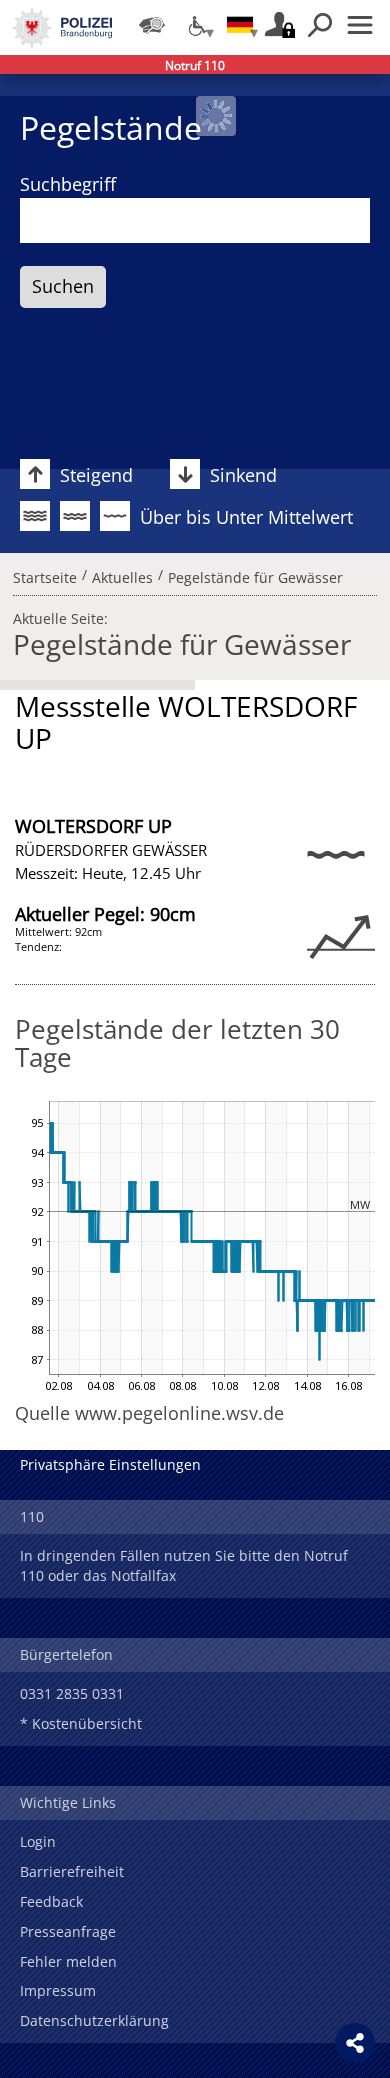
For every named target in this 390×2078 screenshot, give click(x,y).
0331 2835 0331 (72, 1693)
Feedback (51, 1901)
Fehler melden (68, 1961)
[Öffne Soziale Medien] (355, 2043)
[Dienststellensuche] (152, 25)
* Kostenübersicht (81, 1723)
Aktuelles (122, 574)
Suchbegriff (68, 184)
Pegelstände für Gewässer (255, 574)
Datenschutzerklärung (94, 2020)
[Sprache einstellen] (240, 25)
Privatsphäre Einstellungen (110, 1464)
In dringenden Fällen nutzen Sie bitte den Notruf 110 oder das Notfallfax (184, 1565)
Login (38, 1841)
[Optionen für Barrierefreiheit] (196, 25)
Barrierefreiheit (72, 1871)
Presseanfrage (68, 1931)
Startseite (45, 574)
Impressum (58, 1990)
